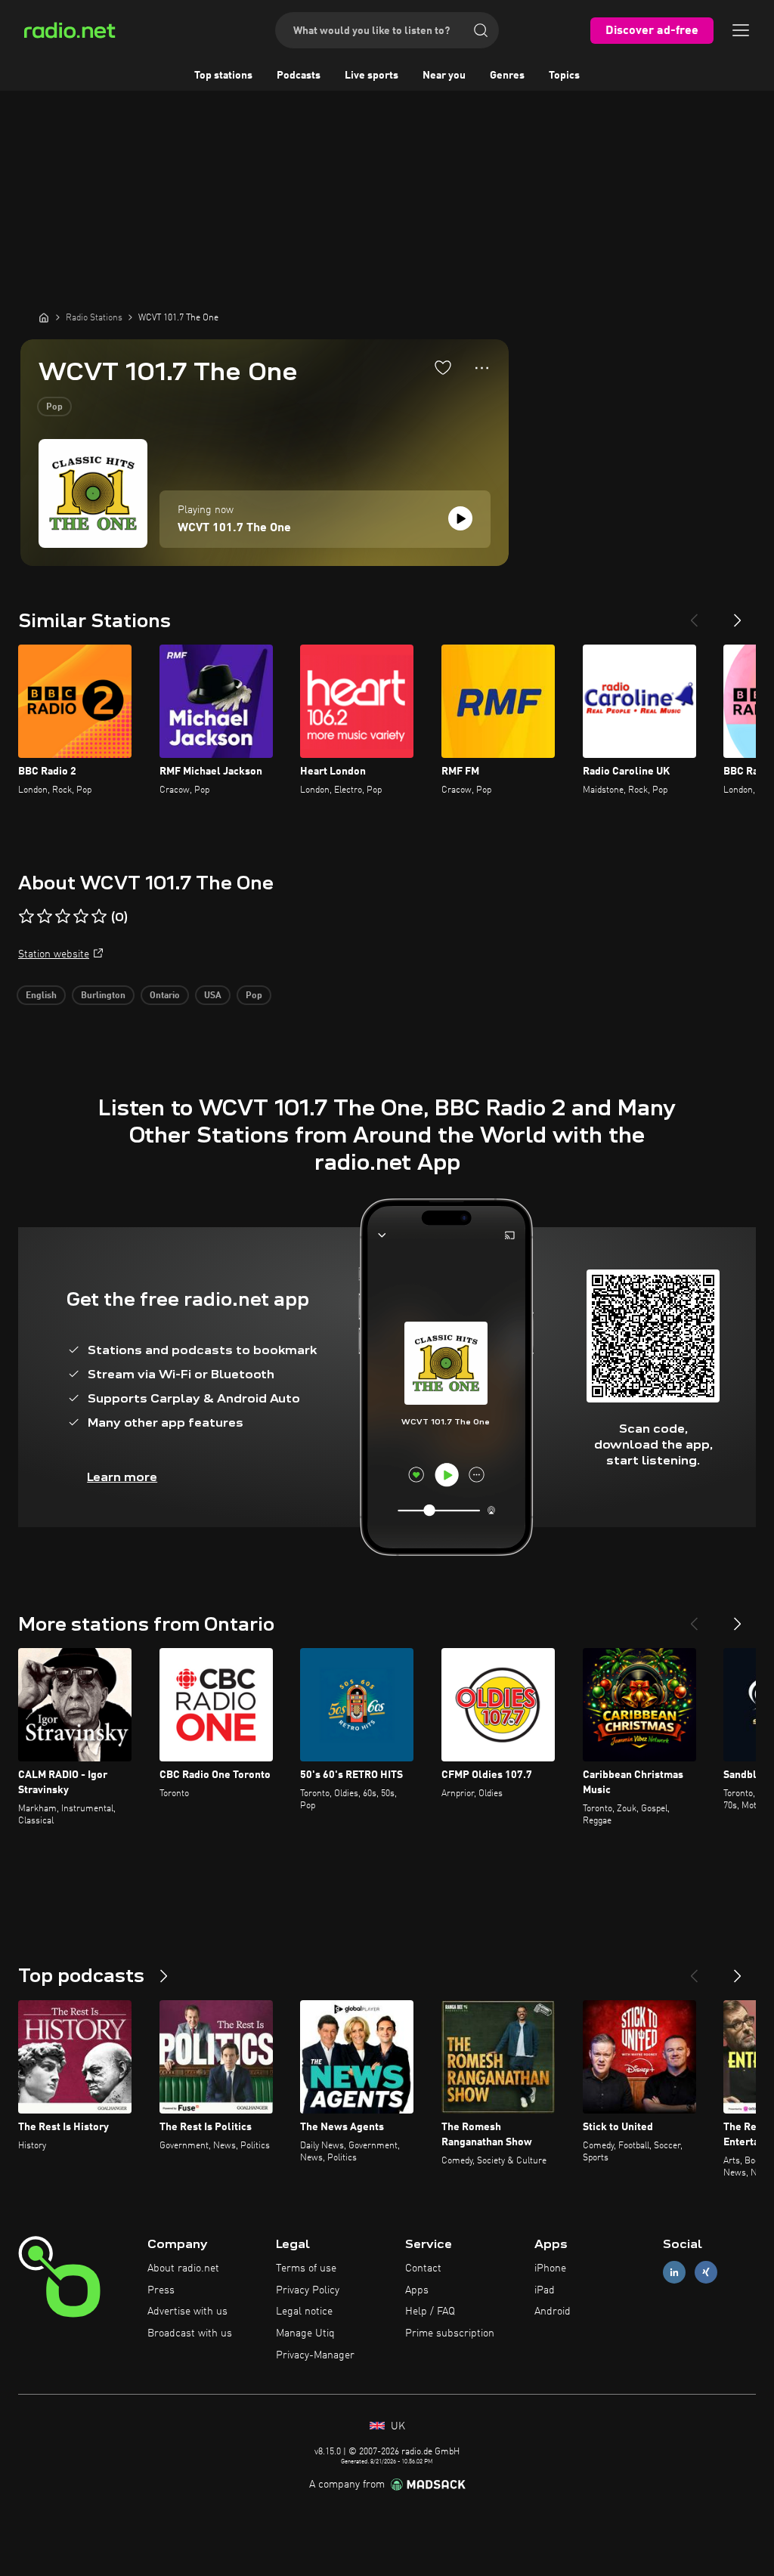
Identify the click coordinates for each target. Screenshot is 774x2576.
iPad (545, 2290)
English (41, 996)
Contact (423, 2268)
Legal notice (304, 2312)
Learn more (122, 1477)
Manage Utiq (305, 2333)
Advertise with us (187, 2312)
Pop (54, 407)
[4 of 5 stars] (81, 917)
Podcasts (299, 76)
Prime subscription (450, 2333)
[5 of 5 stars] (99, 917)
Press (161, 2290)
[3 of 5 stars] (63, 917)
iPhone (550, 2268)
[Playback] (460, 518)
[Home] (44, 317)
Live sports (372, 76)
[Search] (481, 30)
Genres (507, 76)
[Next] (738, 614)
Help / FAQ (430, 2312)
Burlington (103, 996)
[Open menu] (741, 30)
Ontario (165, 996)
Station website (54, 954)
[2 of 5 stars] (45, 917)
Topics (564, 76)
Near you (444, 76)
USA (213, 996)
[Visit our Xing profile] (706, 2272)
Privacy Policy (308, 2290)
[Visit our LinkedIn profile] (674, 2272)
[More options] (482, 368)
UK (396, 2426)
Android (553, 2312)
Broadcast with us (190, 2333)
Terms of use (306, 2268)
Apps (417, 2290)
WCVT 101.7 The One (234, 528)
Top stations (223, 76)
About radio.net (183, 2268)
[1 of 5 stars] (26, 917)
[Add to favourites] (443, 367)
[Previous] (694, 614)
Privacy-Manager (315, 2355)
